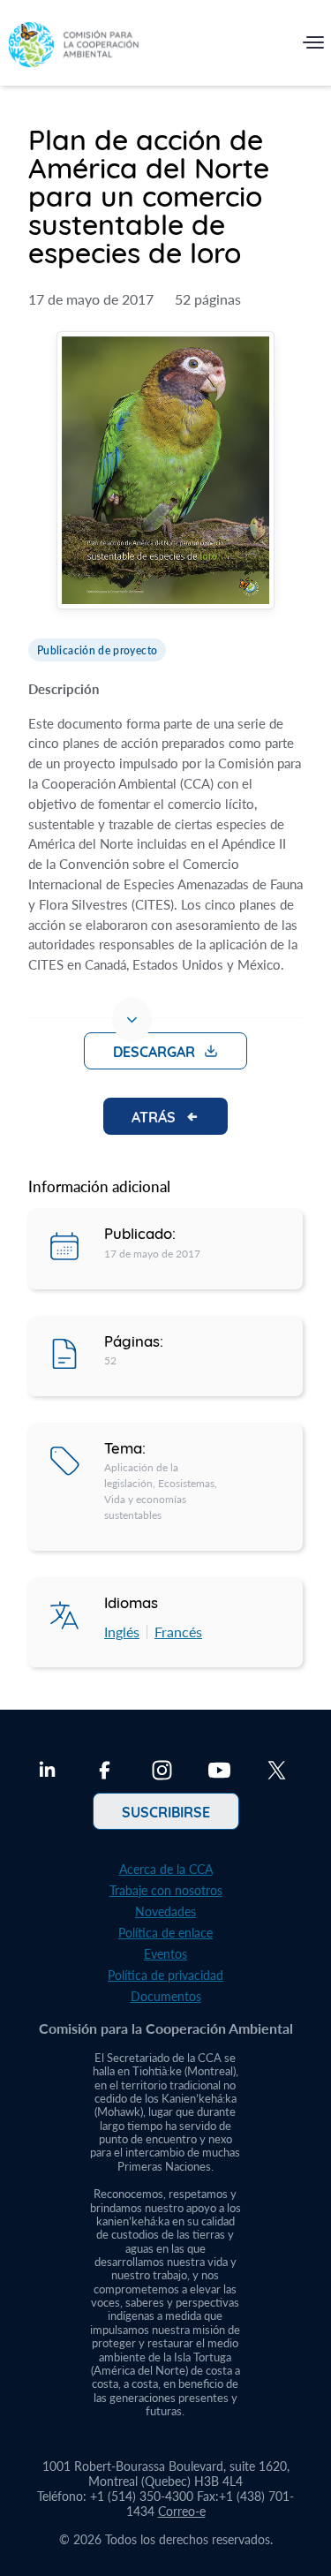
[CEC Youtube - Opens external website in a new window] (219, 1772)
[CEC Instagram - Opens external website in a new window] (162, 1772)
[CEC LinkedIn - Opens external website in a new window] (47, 1772)
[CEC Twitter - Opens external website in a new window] (277, 1772)
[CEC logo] (73, 46)
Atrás (154, 1116)
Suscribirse (166, 1811)
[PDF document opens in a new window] (165, 472)
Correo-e (182, 2511)
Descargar (154, 1051)
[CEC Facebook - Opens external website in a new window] (105, 1772)
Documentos (166, 1996)
